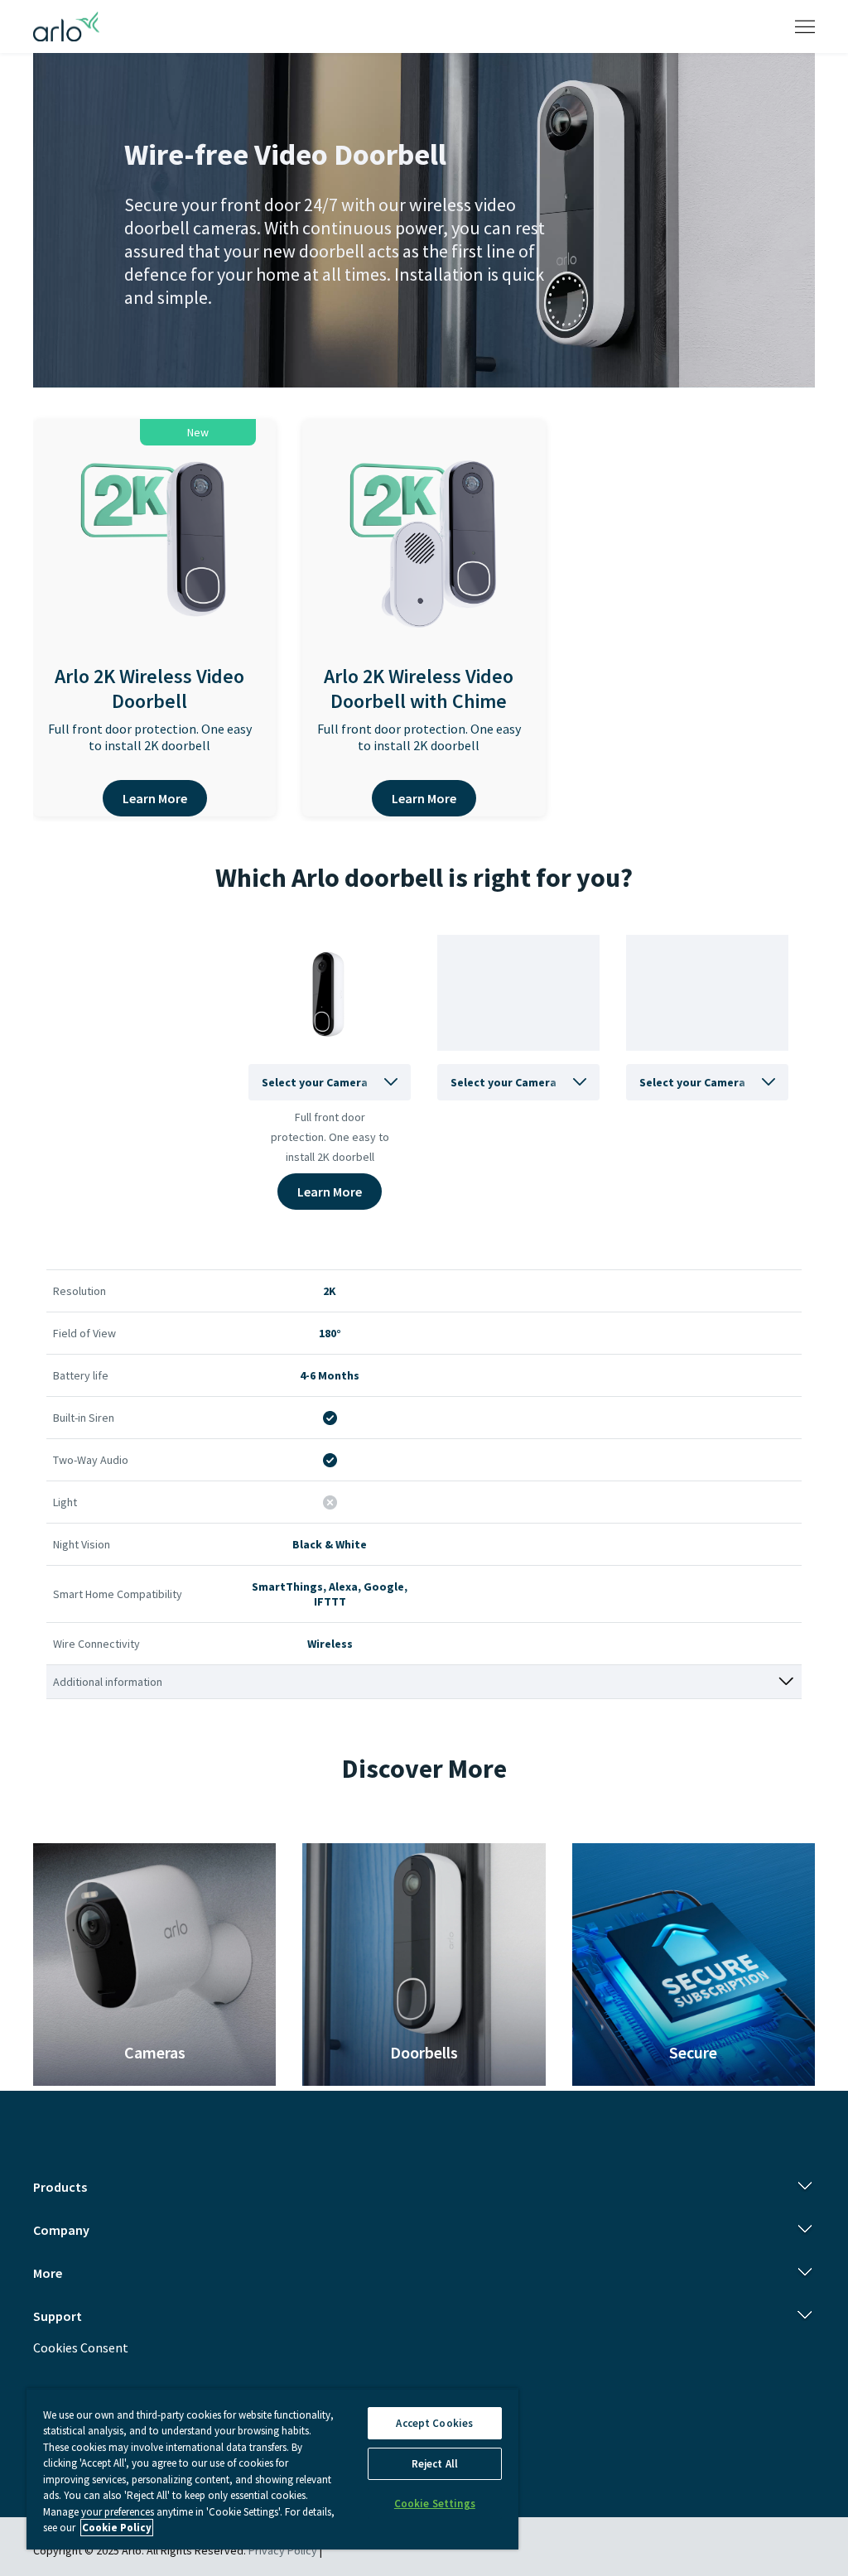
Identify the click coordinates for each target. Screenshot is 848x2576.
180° (330, 1333)
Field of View (84, 1333)
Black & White (330, 1544)
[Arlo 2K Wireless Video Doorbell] (155, 555)
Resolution (79, 1291)
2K (330, 1291)
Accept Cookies (434, 2423)
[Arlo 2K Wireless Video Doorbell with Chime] (424, 555)
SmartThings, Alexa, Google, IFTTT (330, 1594)
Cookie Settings (435, 2504)
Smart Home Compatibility (118, 1594)
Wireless (330, 1644)
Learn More (155, 798)
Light (65, 1502)
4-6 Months (330, 1375)
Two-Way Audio (91, 1460)
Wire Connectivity (96, 1644)
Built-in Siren (84, 1418)
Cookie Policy (117, 2528)
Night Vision (82, 1544)
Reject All (435, 2464)
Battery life (81, 1375)
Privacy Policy (283, 2550)
